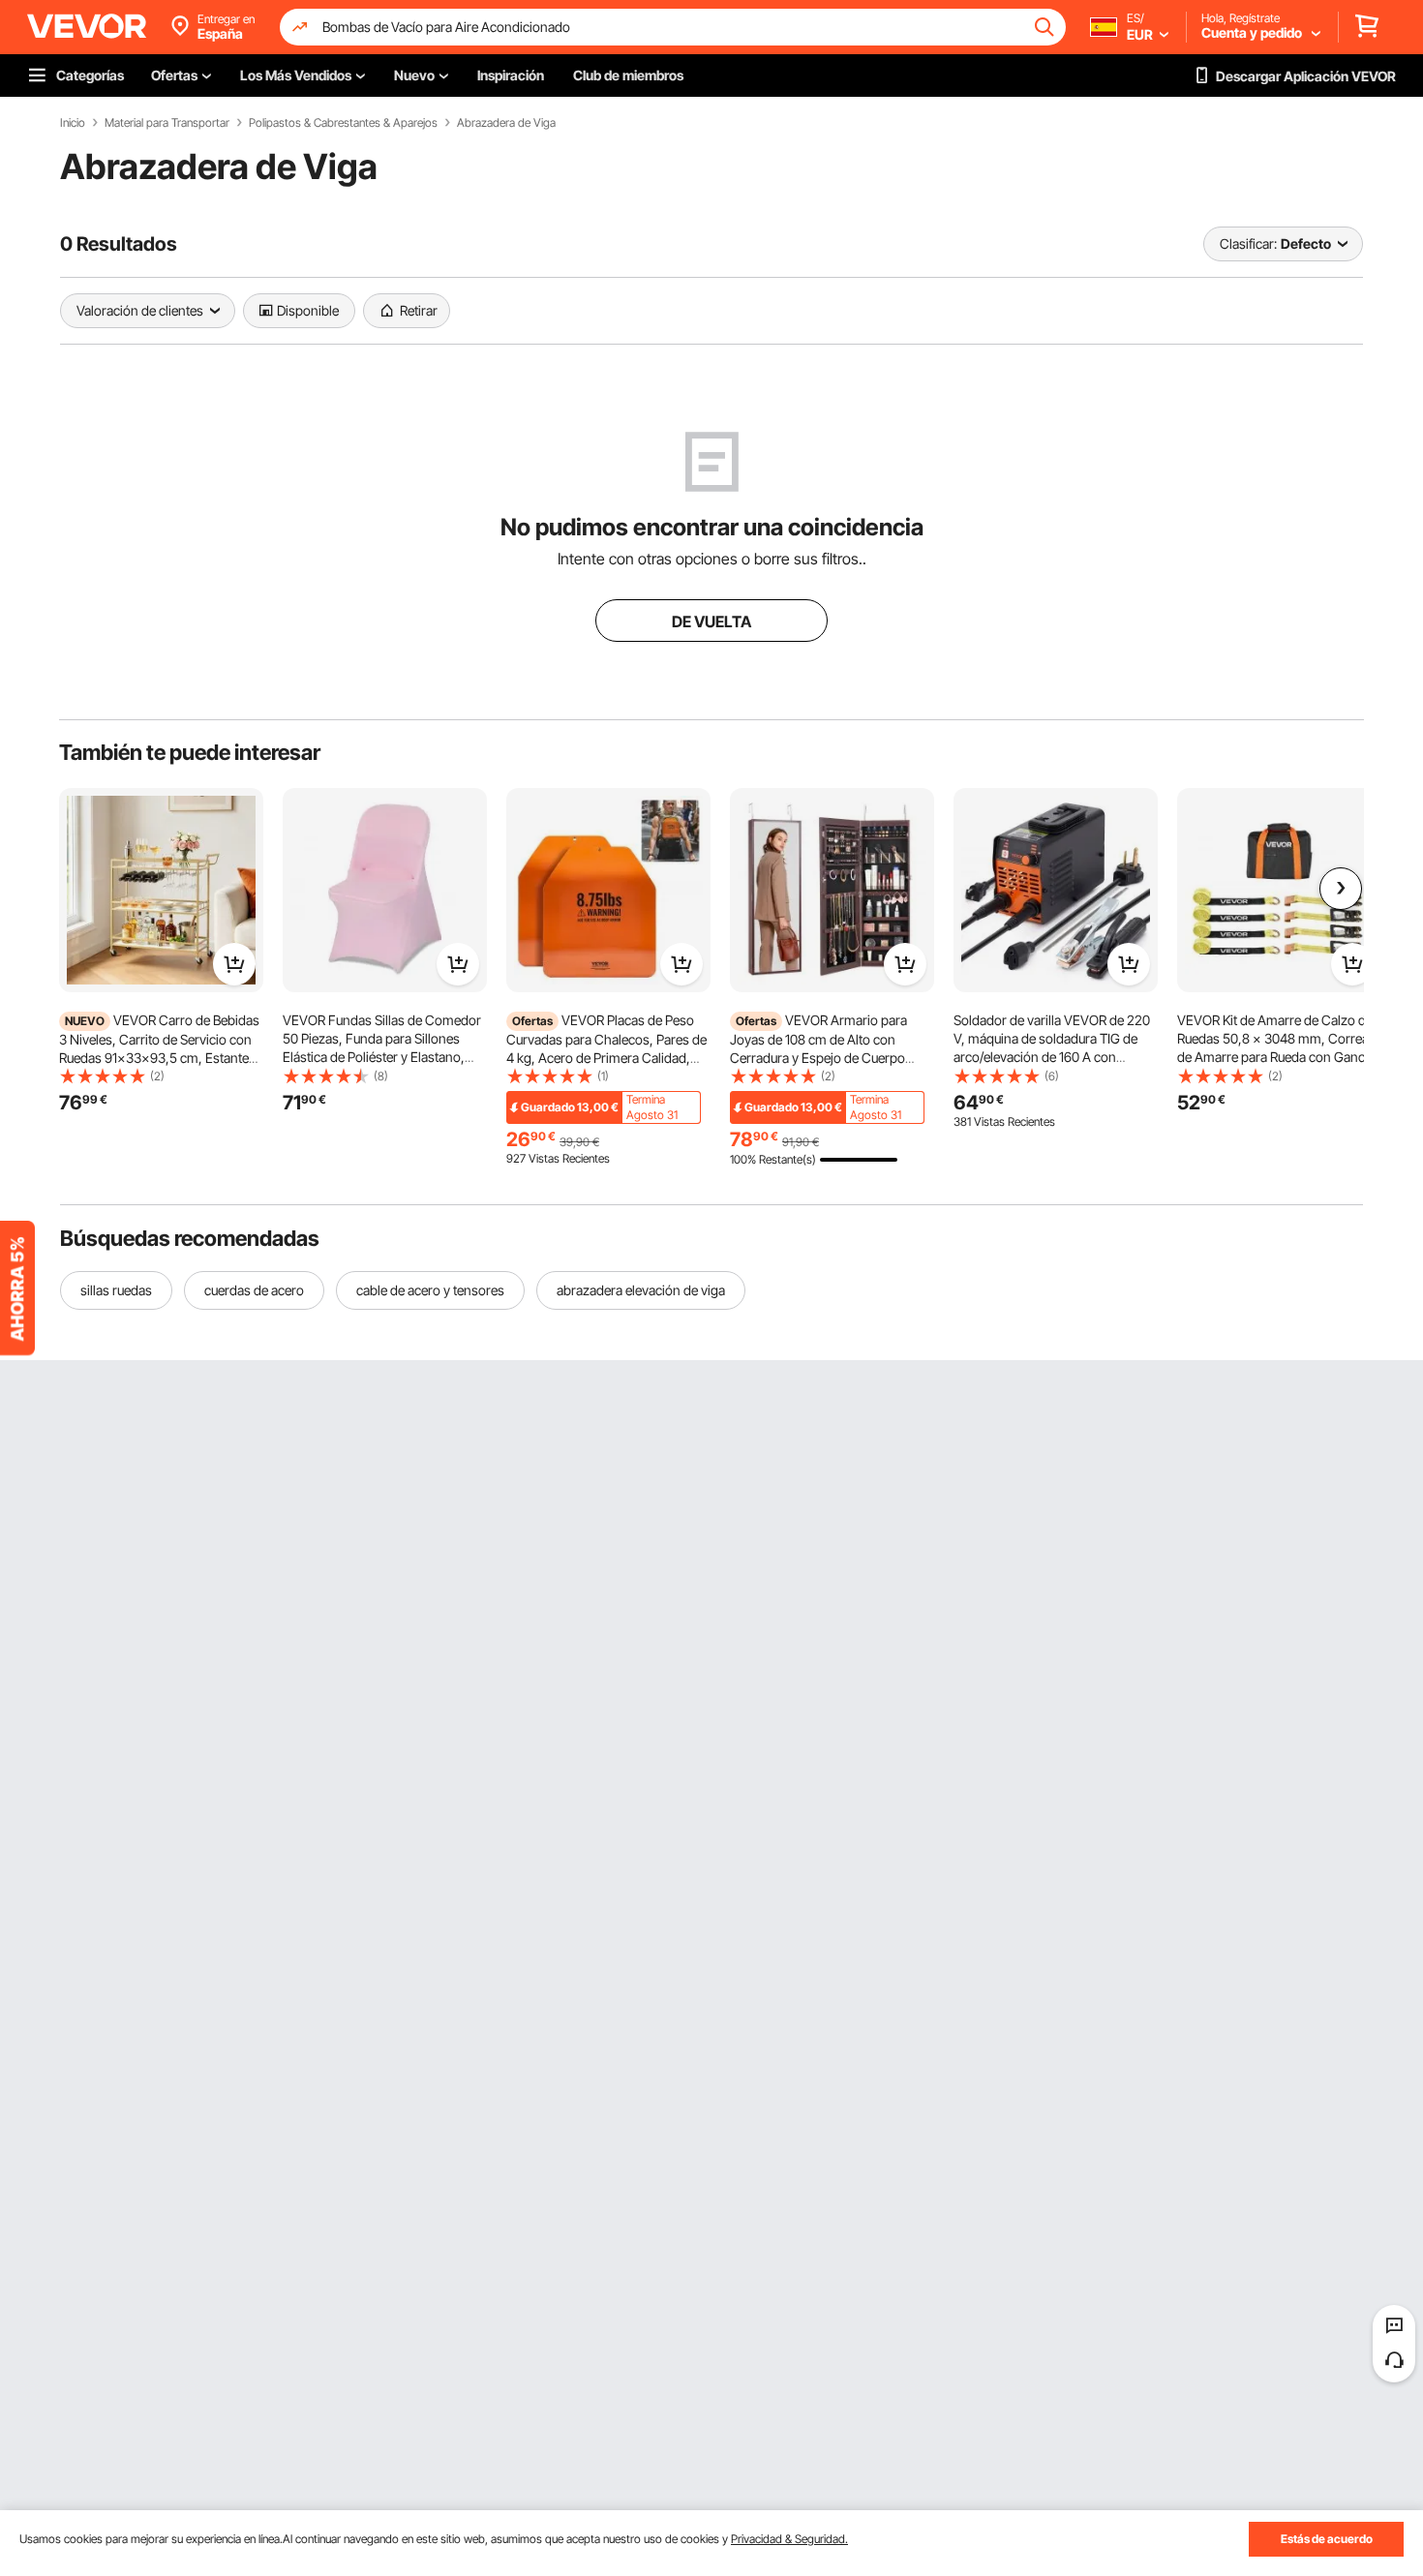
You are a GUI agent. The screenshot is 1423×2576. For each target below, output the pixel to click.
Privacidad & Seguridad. (789, 2539)
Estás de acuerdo (1327, 2539)
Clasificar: (1248, 243)
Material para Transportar (167, 123)
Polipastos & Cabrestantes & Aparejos (343, 123)
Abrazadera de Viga (506, 123)
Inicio (73, 123)
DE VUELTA (711, 621)
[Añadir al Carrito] (234, 964)
